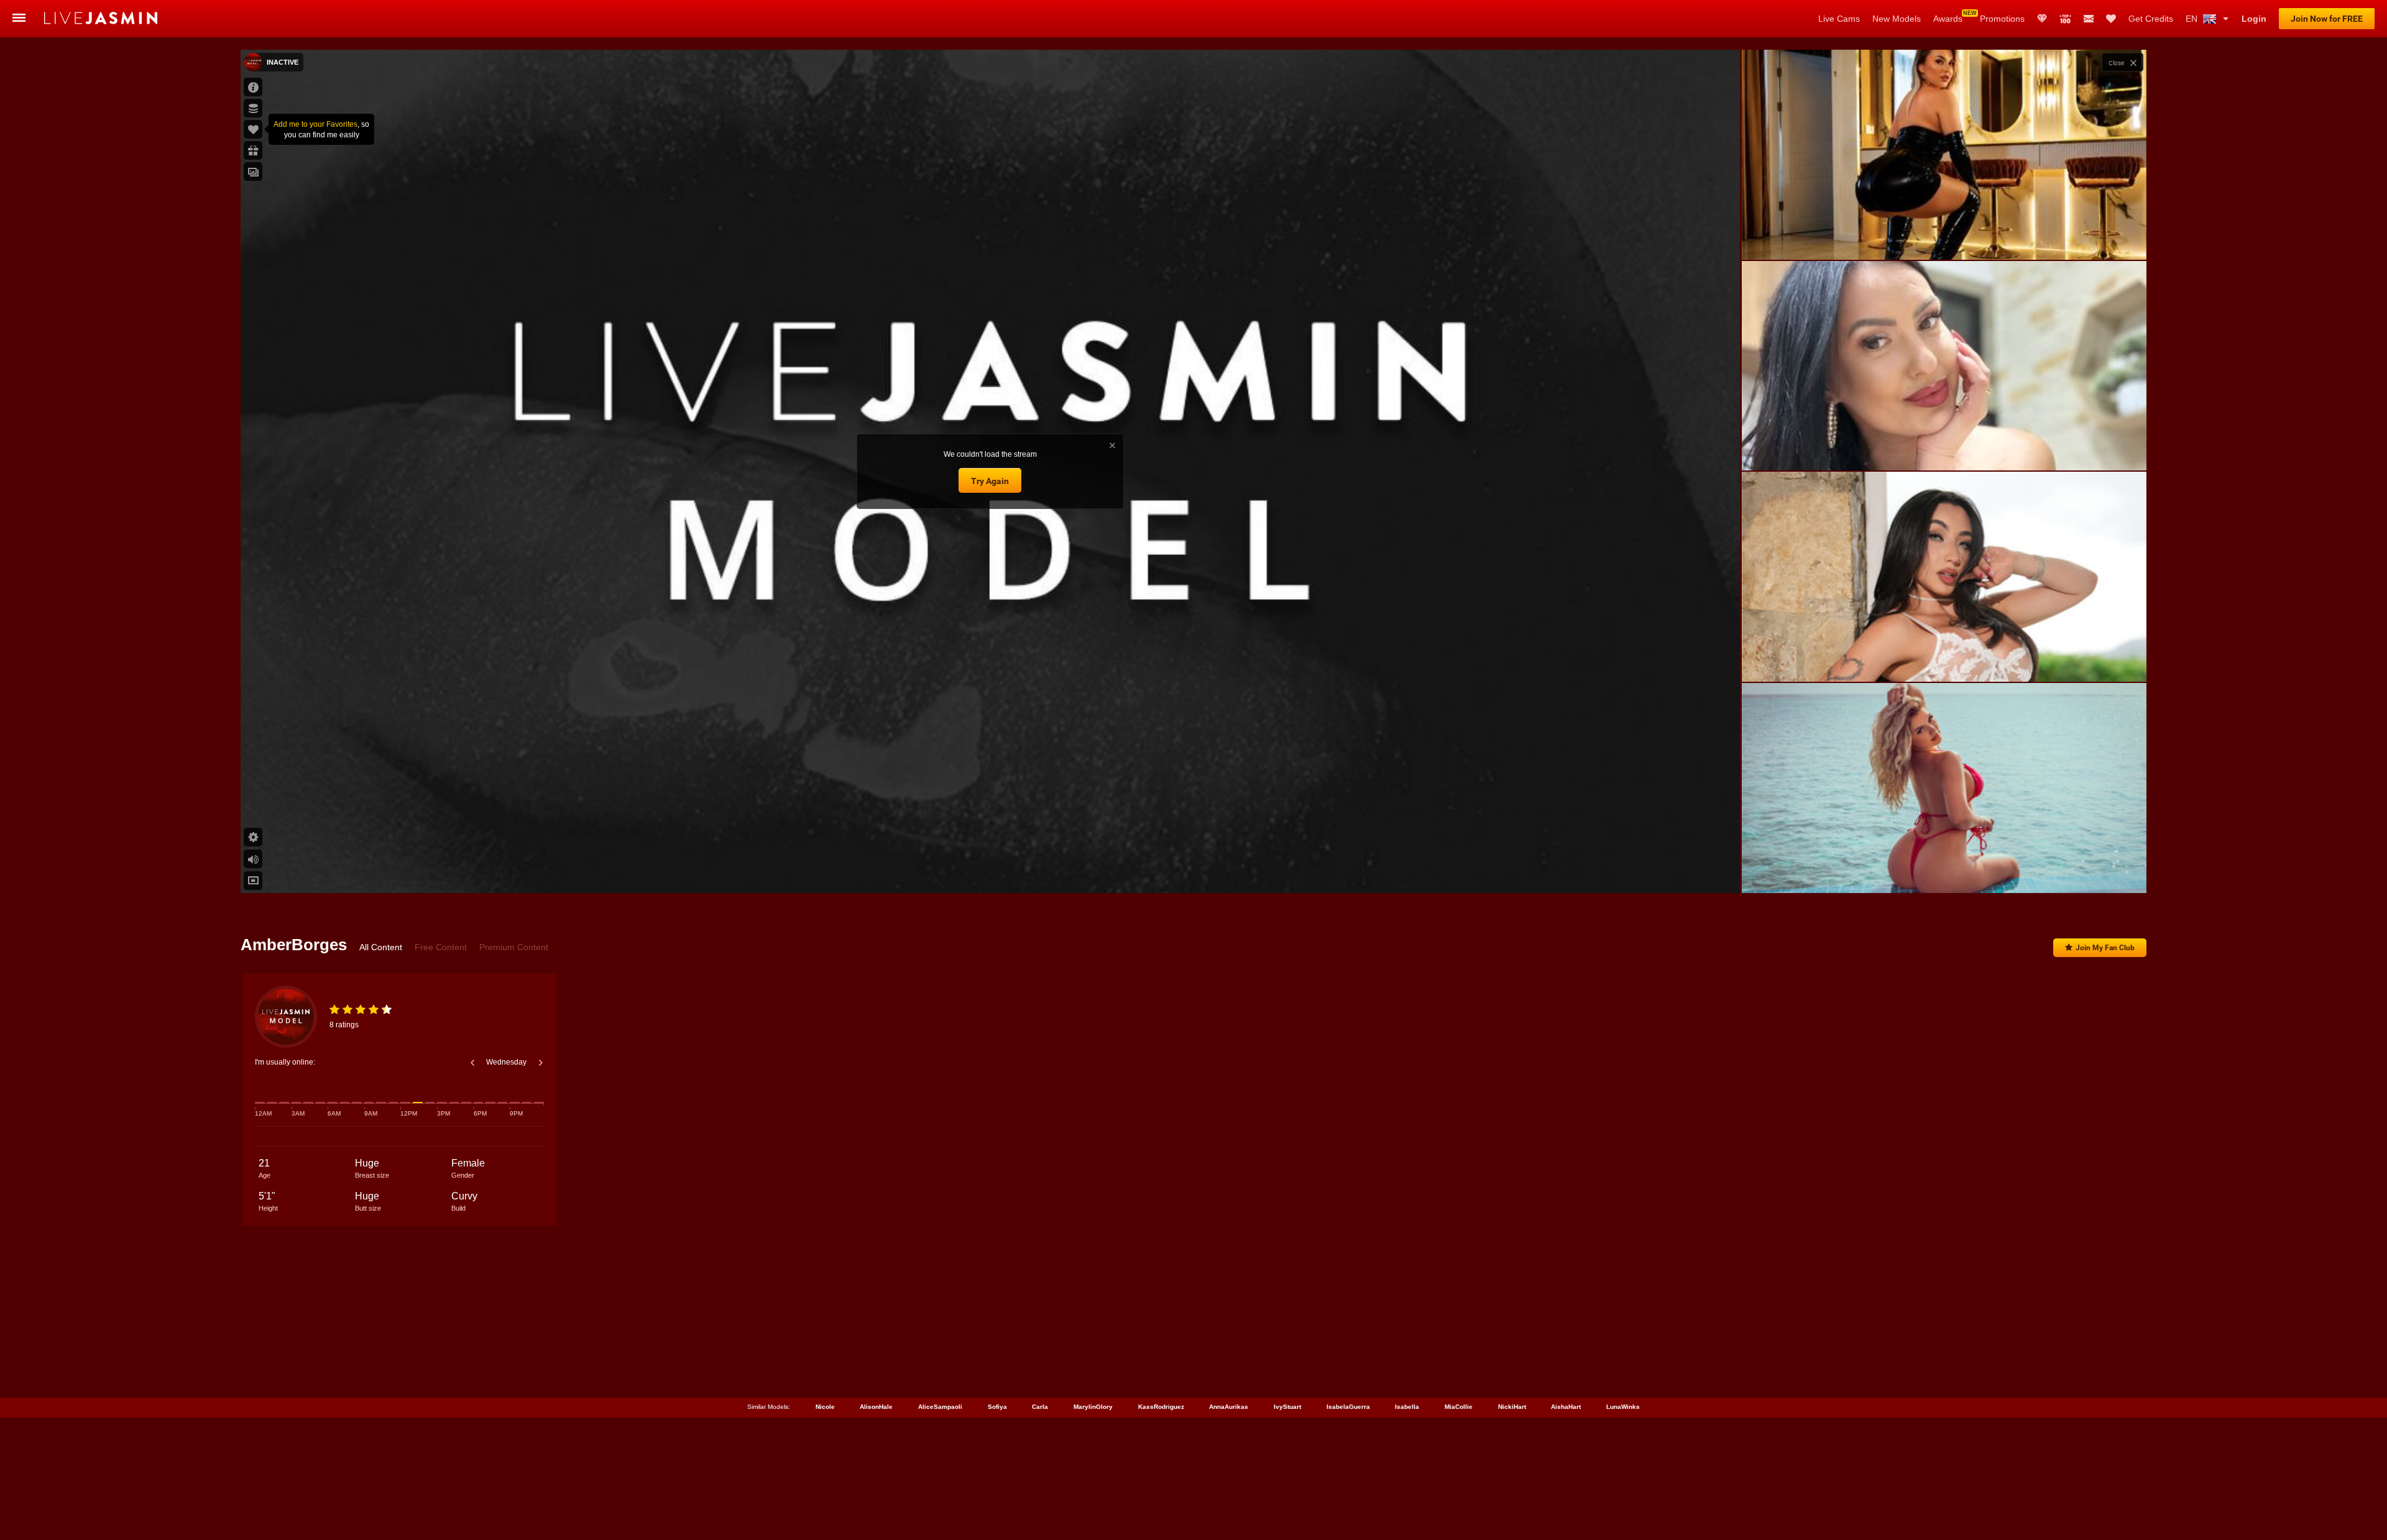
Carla (1040, 1407)
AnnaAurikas (1229, 1407)
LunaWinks (1623, 1407)
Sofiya (997, 1407)
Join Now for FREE (2327, 19)
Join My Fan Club (2105, 948)
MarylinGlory (1093, 1407)
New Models (1897, 19)
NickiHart (1512, 1407)
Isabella (1407, 1407)
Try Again (990, 481)
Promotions (2002, 19)
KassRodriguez (1161, 1407)
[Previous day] (472, 1063)
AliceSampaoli (940, 1407)
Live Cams (1839, 19)
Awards (1948, 19)
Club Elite (2042, 19)
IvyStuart (1287, 1407)
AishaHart (1566, 1407)
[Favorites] (2111, 19)
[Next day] (541, 1063)
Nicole (825, 1407)
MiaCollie (1459, 1407)
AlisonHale (876, 1407)
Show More (1944, 872)
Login (2254, 19)
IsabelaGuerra (1348, 1407)
